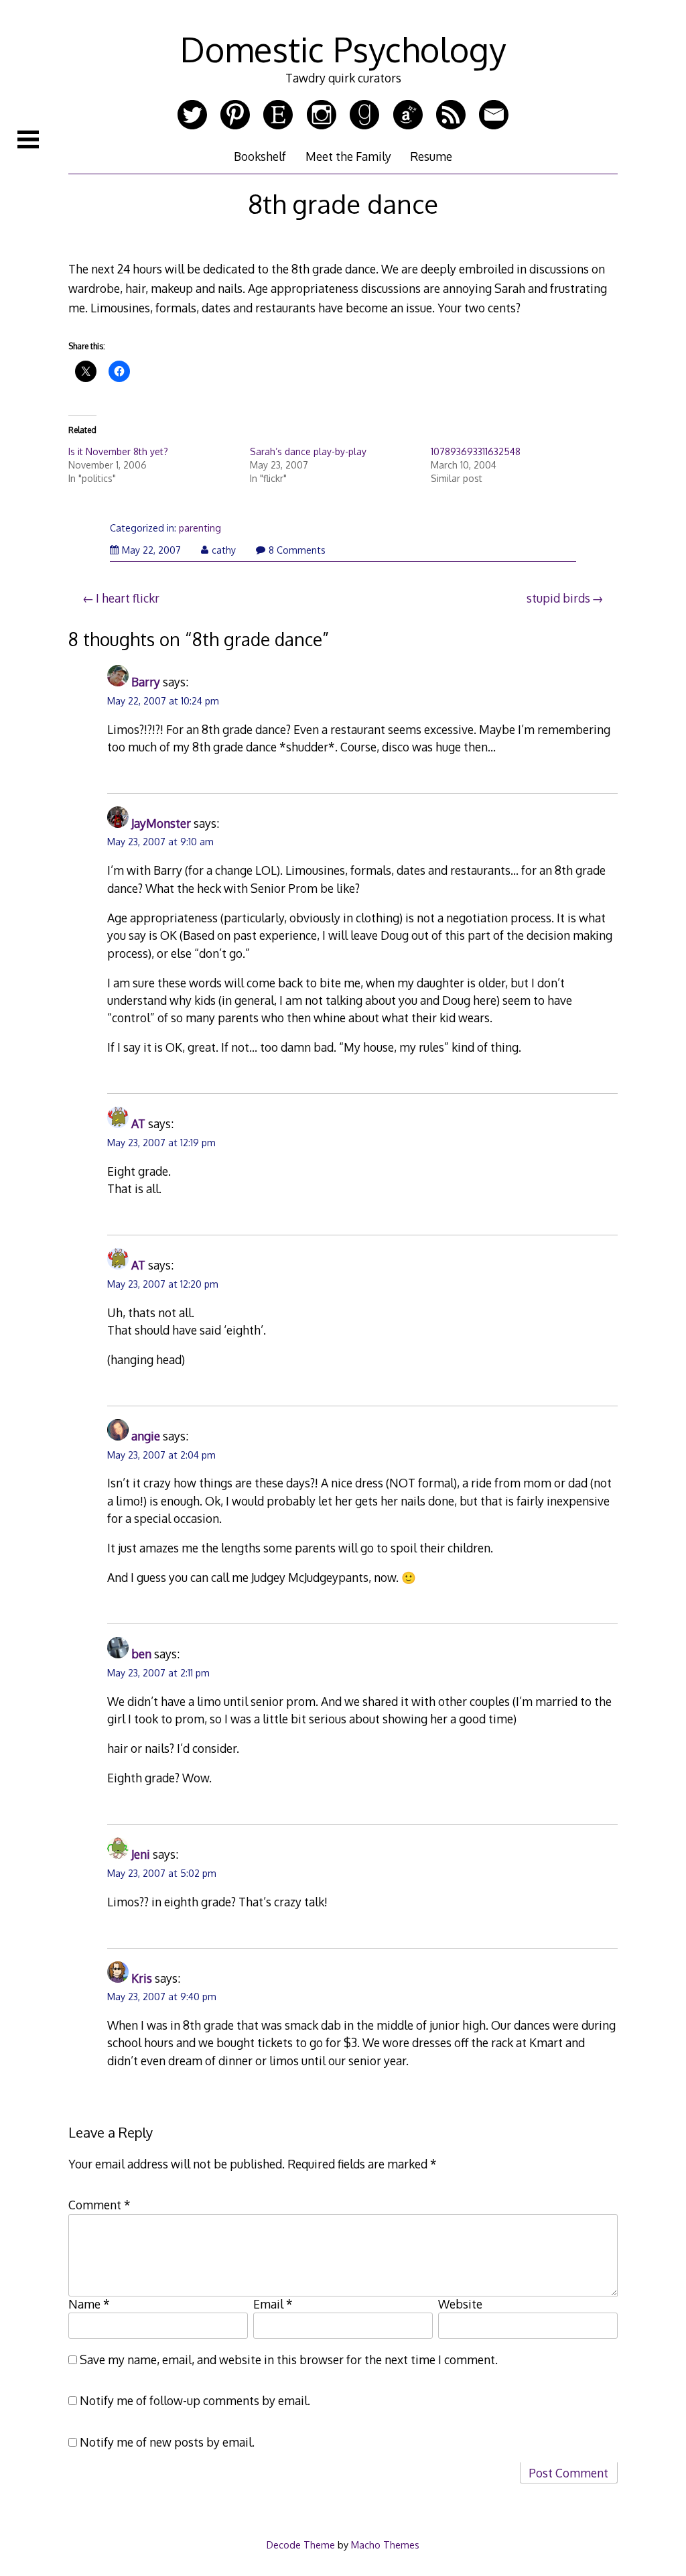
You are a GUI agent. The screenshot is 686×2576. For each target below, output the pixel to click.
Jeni (141, 1854)
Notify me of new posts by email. (167, 2442)
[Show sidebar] (28, 139)
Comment (99, 2205)
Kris (142, 1978)
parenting (200, 528)
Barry (146, 682)
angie (146, 1436)
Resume (431, 156)
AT (138, 1123)
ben (141, 1654)
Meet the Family (348, 156)
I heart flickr (128, 598)
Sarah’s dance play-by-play (308, 451)
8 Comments (297, 550)
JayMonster (161, 823)
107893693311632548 (476, 451)
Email (273, 2304)
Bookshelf (260, 156)
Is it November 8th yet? (118, 451)
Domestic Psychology (343, 49)
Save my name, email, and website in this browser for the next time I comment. (289, 2359)
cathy (224, 550)
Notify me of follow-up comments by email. (195, 2400)
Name (89, 2304)
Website (460, 2304)
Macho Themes (385, 2544)
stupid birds (558, 598)
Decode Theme (301, 2544)
